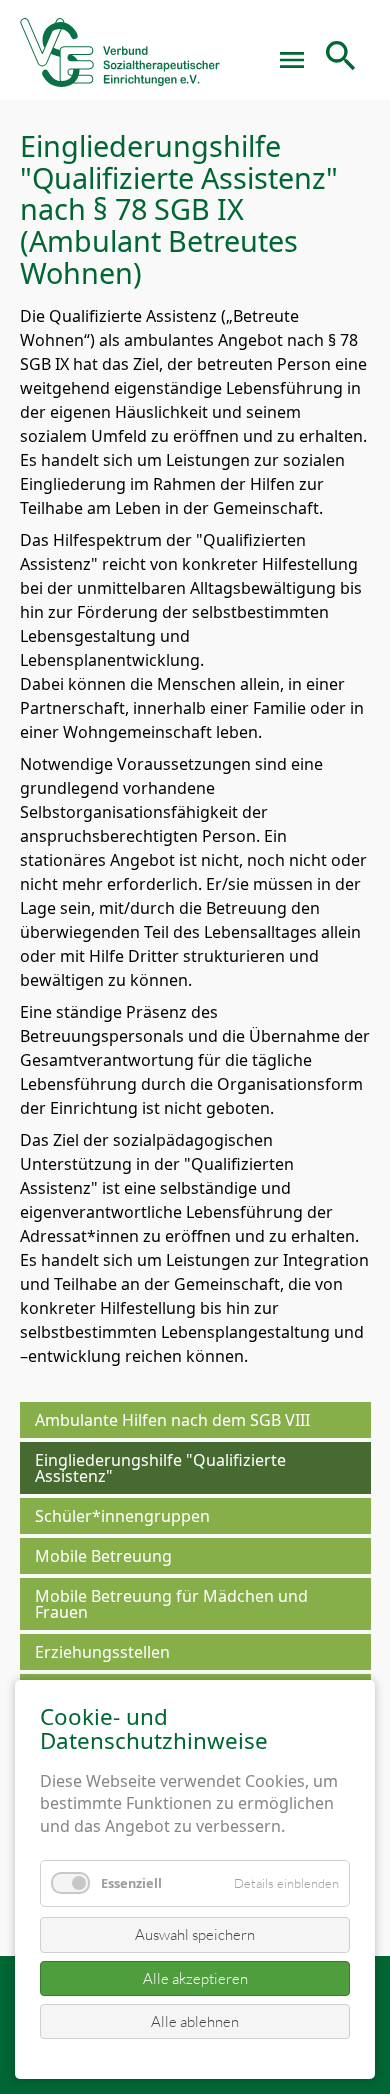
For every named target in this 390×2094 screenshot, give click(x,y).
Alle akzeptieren (195, 1978)
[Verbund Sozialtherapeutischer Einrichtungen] (120, 60)
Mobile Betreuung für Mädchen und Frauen (171, 1604)
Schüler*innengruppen (122, 1516)
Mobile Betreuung (103, 1556)
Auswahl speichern (195, 1934)
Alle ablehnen (195, 2021)
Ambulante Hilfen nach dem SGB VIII (172, 1420)
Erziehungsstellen (102, 1652)
